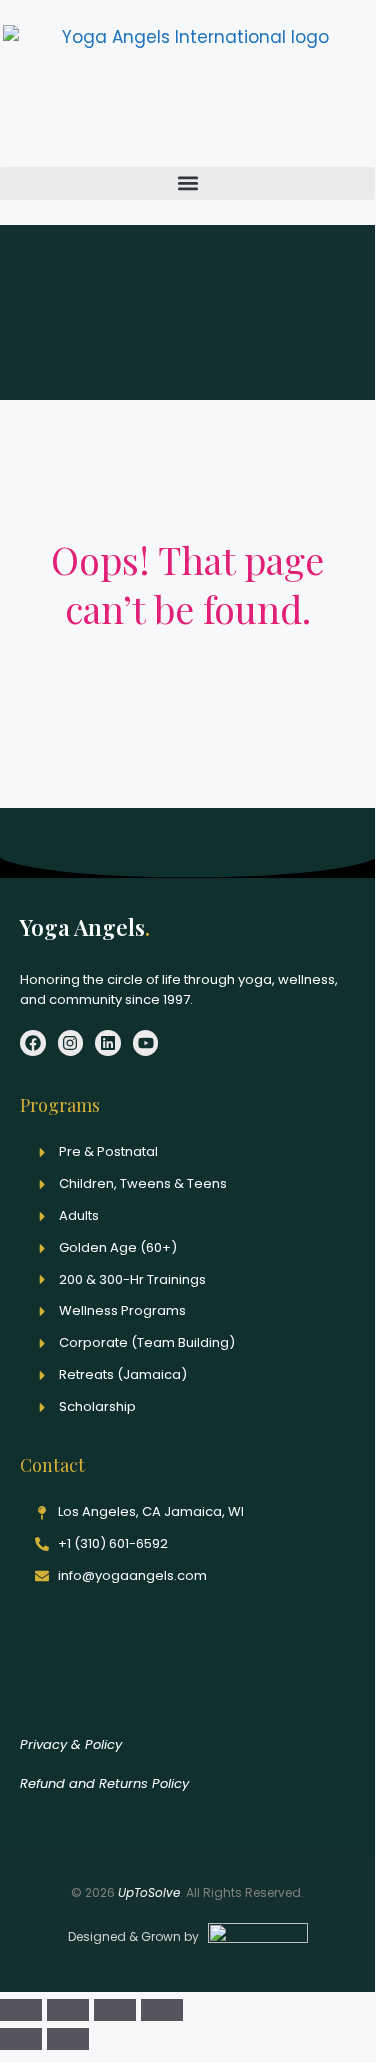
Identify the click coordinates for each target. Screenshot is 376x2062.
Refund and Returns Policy (104, 1783)
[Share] (115, 2010)
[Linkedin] (108, 1043)
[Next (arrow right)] (68, 2039)
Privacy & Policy (71, 1744)
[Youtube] (146, 1043)
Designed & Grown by (135, 1936)
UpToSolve (149, 1892)
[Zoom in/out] (21, 2010)
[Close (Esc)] (162, 2010)
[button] (187, 183)
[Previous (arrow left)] (21, 2039)
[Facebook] (33, 1043)
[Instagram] (71, 1043)
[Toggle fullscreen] (68, 2010)
